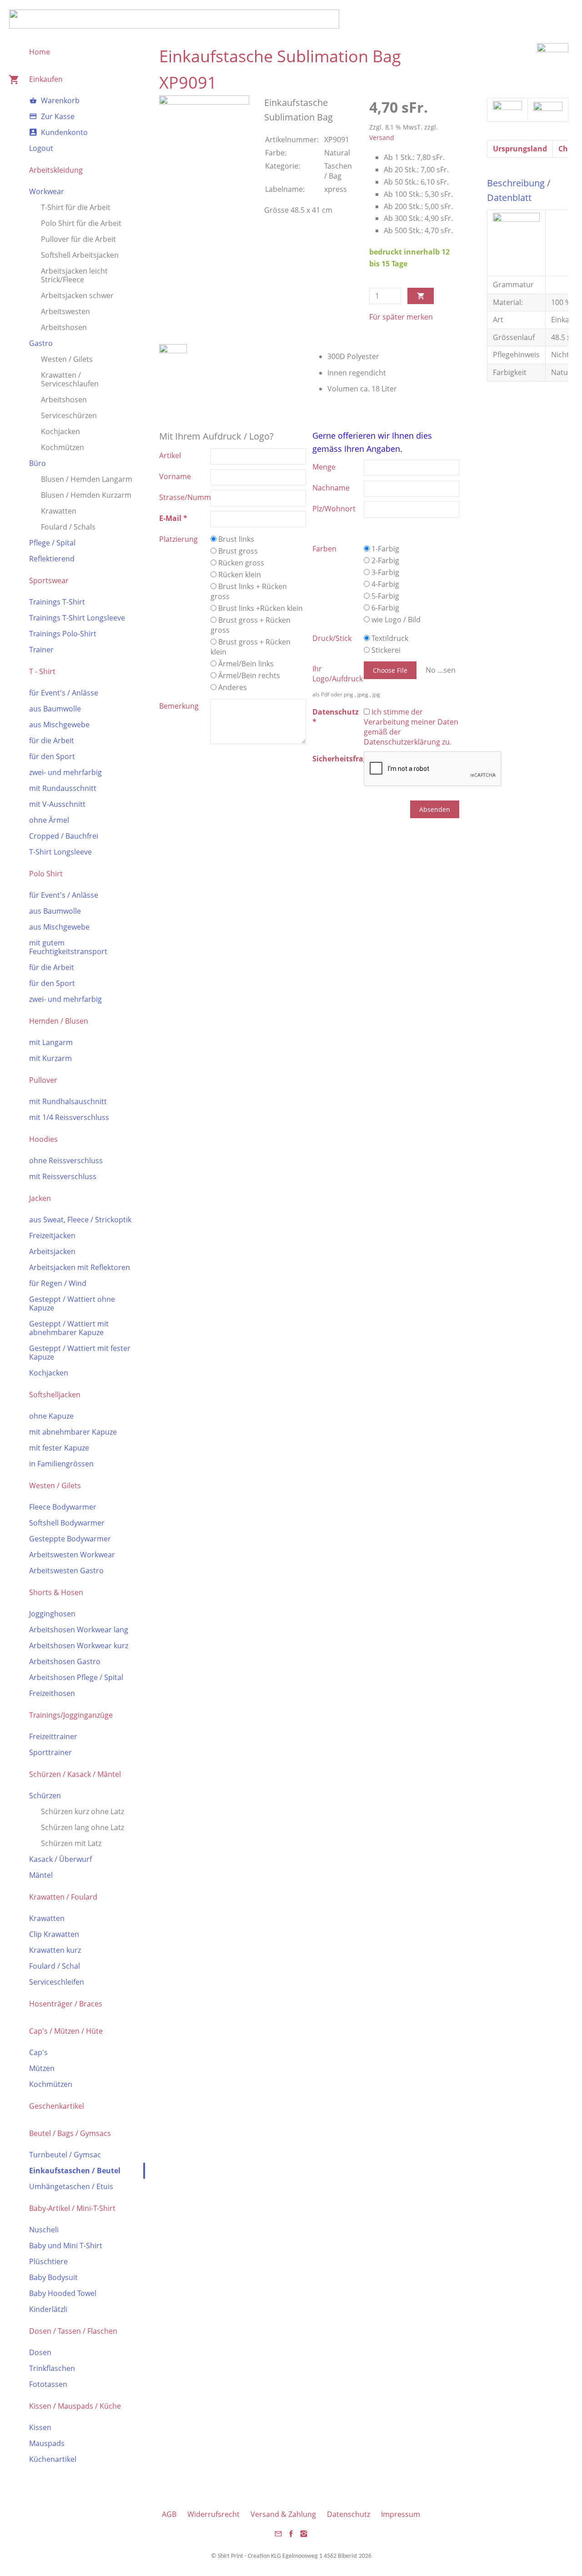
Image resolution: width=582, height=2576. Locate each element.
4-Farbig (384, 584)
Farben (324, 549)
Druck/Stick (332, 638)
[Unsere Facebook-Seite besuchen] (291, 2536)
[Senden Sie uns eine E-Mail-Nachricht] (278, 2536)
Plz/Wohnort (334, 509)
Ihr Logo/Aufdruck (338, 674)
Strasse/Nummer (185, 497)
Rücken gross (240, 563)
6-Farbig (384, 608)
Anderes (232, 687)
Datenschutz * (336, 717)
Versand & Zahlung (283, 2514)
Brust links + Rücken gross (249, 591)
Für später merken (401, 317)
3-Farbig (384, 572)
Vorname (175, 476)
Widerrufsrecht (213, 2514)
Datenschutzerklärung (402, 742)
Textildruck (389, 638)
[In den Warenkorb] (421, 296)
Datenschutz (349, 2514)
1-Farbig (384, 549)
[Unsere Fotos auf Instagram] (304, 2536)
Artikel (170, 455)
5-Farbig (384, 596)
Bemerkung (179, 706)
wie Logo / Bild (395, 620)
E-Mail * (173, 518)
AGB (169, 2514)
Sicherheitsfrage (338, 759)
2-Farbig (384, 560)
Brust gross (237, 551)
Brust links (235, 539)
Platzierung (178, 539)
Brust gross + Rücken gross (251, 625)
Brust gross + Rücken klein (251, 647)
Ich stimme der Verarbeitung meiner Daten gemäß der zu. (411, 727)
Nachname (331, 488)
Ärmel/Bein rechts (248, 675)
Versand (382, 138)
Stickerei (385, 650)
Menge (324, 467)
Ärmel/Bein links (245, 664)
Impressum (401, 2514)
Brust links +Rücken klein (260, 608)
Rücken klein (239, 575)
